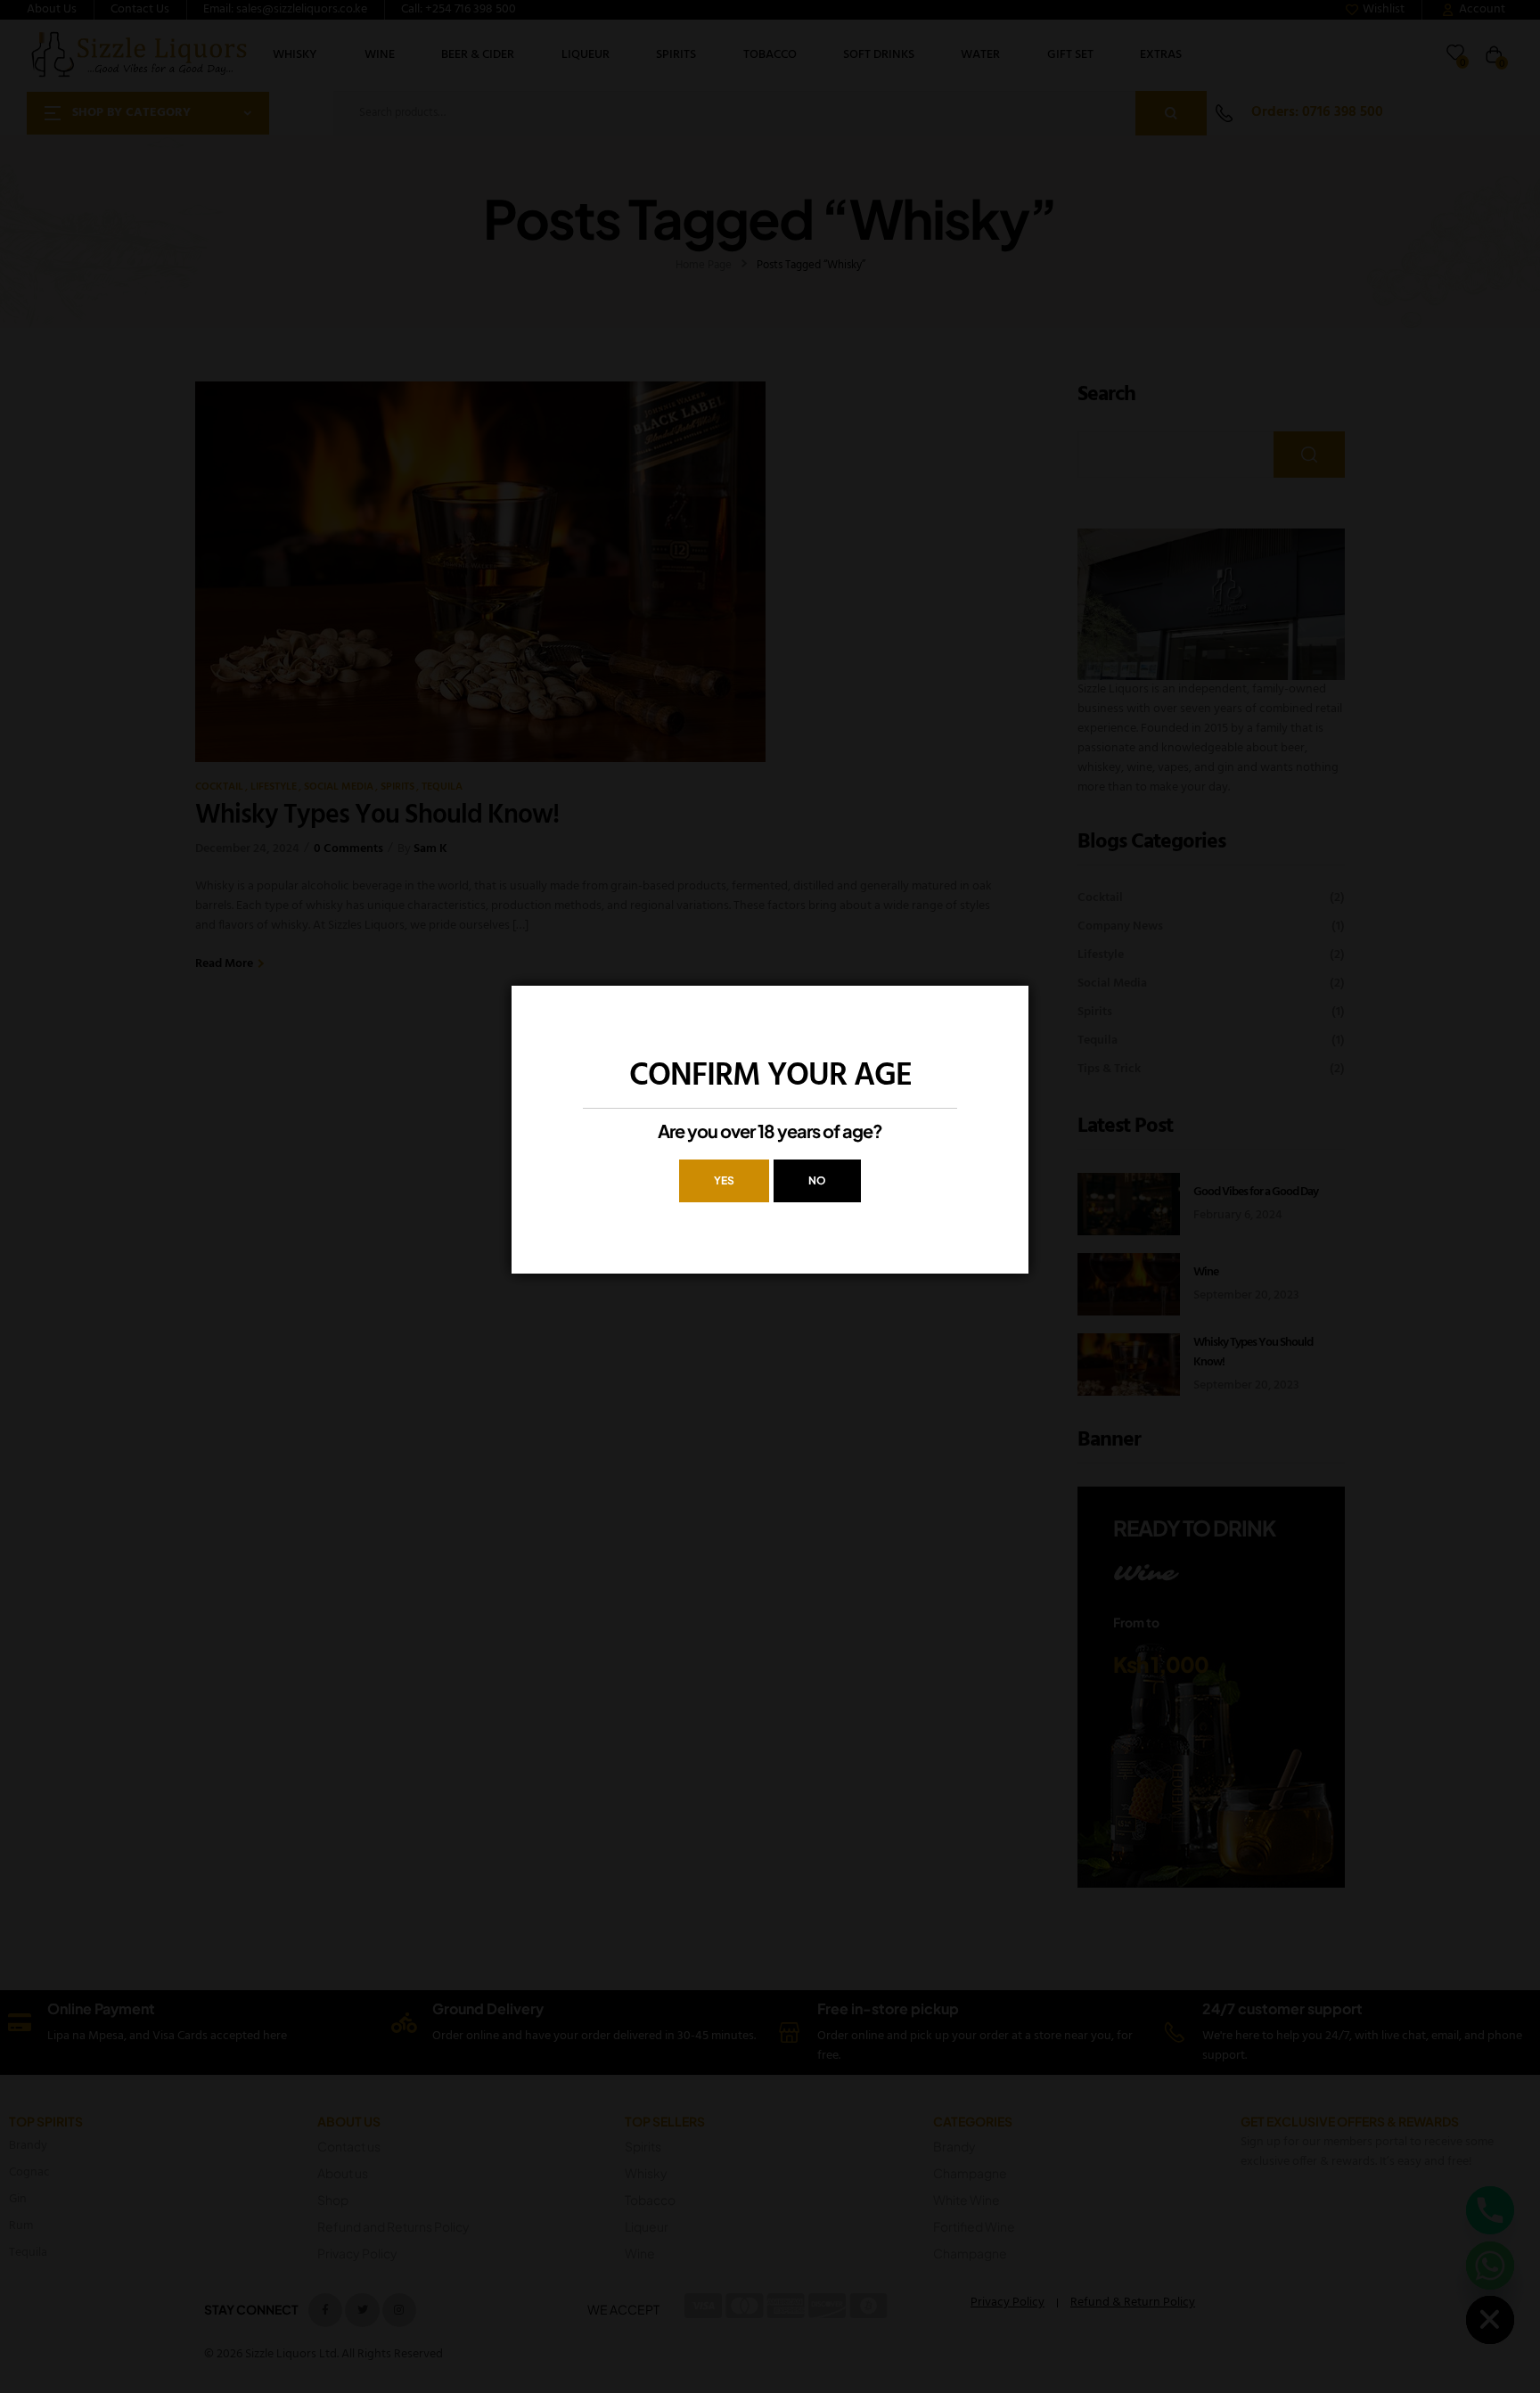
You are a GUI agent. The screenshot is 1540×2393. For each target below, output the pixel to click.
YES (724, 1180)
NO (817, 1180)
